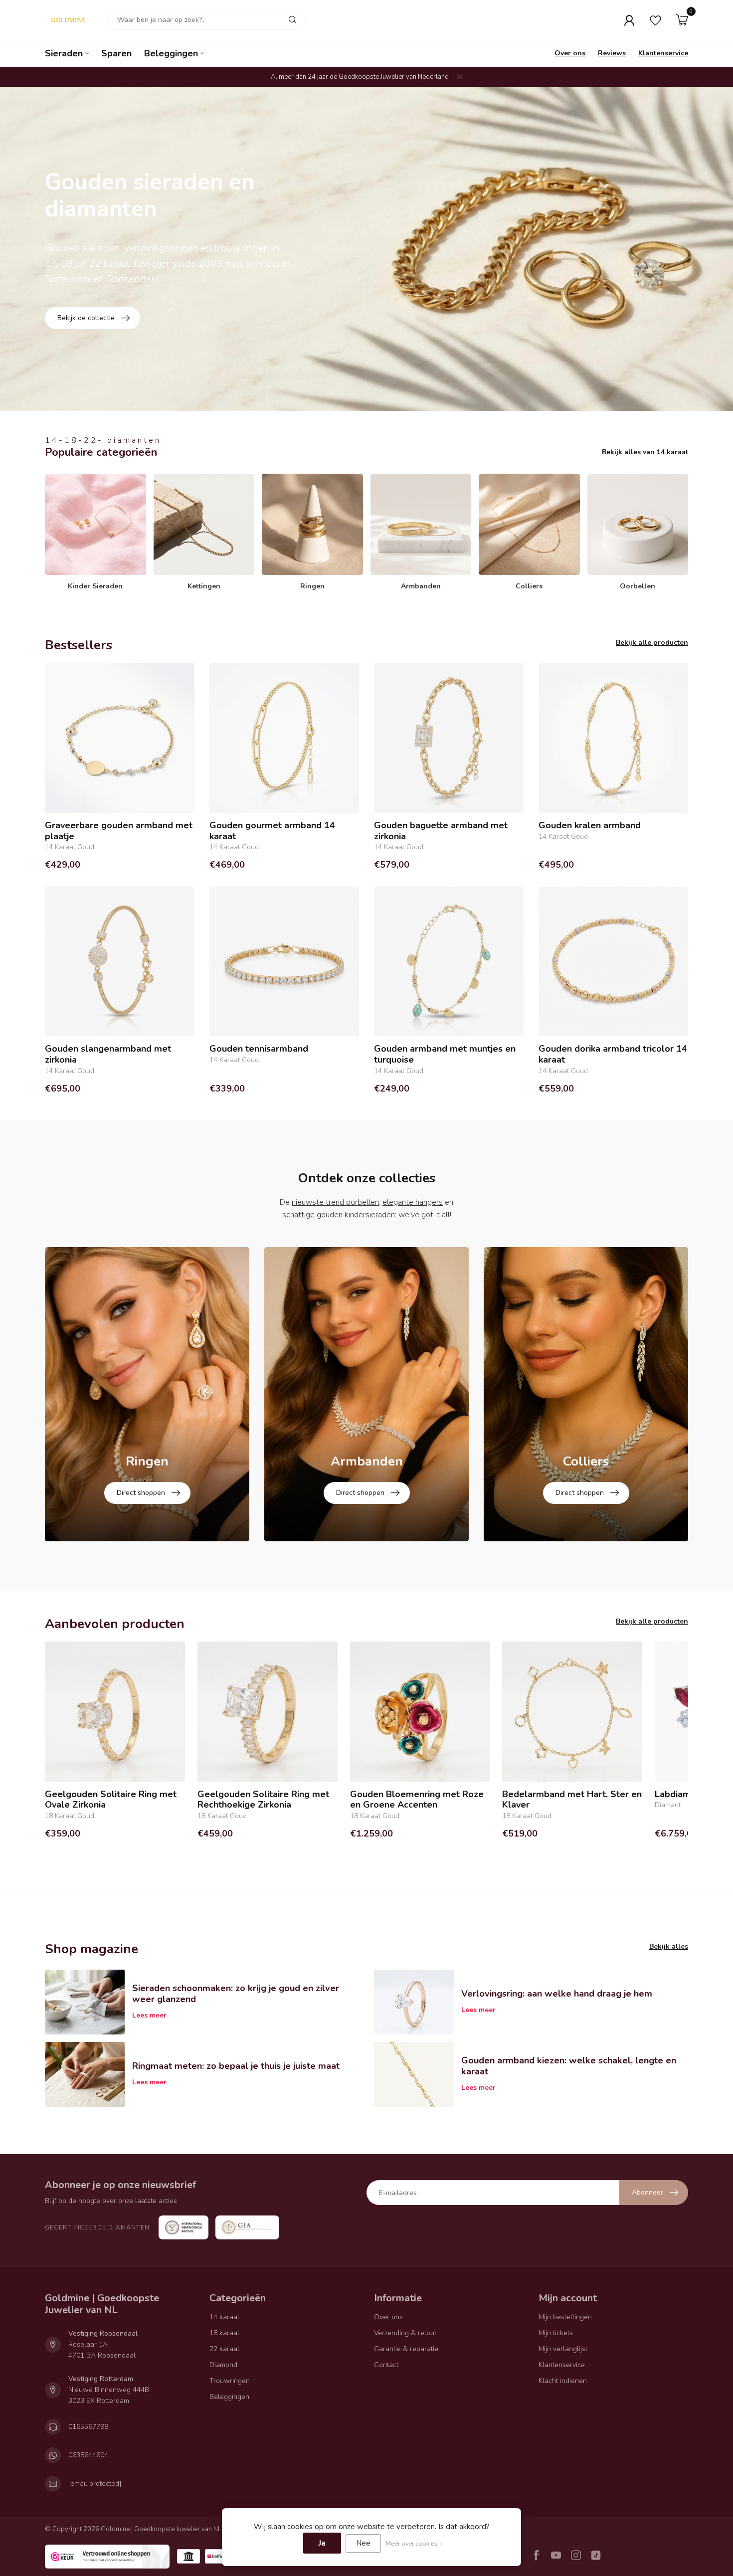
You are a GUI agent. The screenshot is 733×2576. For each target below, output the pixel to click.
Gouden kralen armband (590, 826)
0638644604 (88, 2455)
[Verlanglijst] (655, 20)
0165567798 (88, 2427)
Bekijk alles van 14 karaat (645, 452)
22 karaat (224, 2349)
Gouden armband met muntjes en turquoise (445, 1054)
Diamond (223, 2365)
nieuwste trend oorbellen (335, 1202)
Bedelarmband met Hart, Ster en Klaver (572, 1800)
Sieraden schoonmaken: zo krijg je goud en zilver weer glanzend (236, 1994)
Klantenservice (663, 53)
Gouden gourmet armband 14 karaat (272, 831)
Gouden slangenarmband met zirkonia (108, 1054)
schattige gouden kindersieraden (339, 1215)
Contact (386, 2365)
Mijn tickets (556, 2333)
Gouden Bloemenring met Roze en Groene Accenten (417, 1800)
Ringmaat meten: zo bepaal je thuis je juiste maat (236, 2066)
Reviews (612, 53)
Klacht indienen (563, 2381)
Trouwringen (230, 2381)
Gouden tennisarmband (259, 1049)
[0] (682, 20)
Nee (363, 2543)
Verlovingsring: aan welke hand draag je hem (557, 1994)
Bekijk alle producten (652, 643)
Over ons (570, 53)
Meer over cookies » (414, 2543)
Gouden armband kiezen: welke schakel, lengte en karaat (569, 2066)
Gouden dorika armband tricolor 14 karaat (613, 1054)
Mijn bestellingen (565, 2317)
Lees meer (149, 2015)
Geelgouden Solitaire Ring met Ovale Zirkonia (111, 1800)
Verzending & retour (405, 2333)
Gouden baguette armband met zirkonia (441, 831)
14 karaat (224, 2317)
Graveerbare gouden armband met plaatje (119, 831)
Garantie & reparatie (406, 2349)
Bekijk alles (669, 1946)
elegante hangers (413, 1202)
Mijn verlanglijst (563, 2349)
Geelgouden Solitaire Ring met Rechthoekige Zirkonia (263, 1800)
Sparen (116, 53)
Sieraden (64, 53)
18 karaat (224, 2333)
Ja (322, 2543)
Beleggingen (171, 53)
